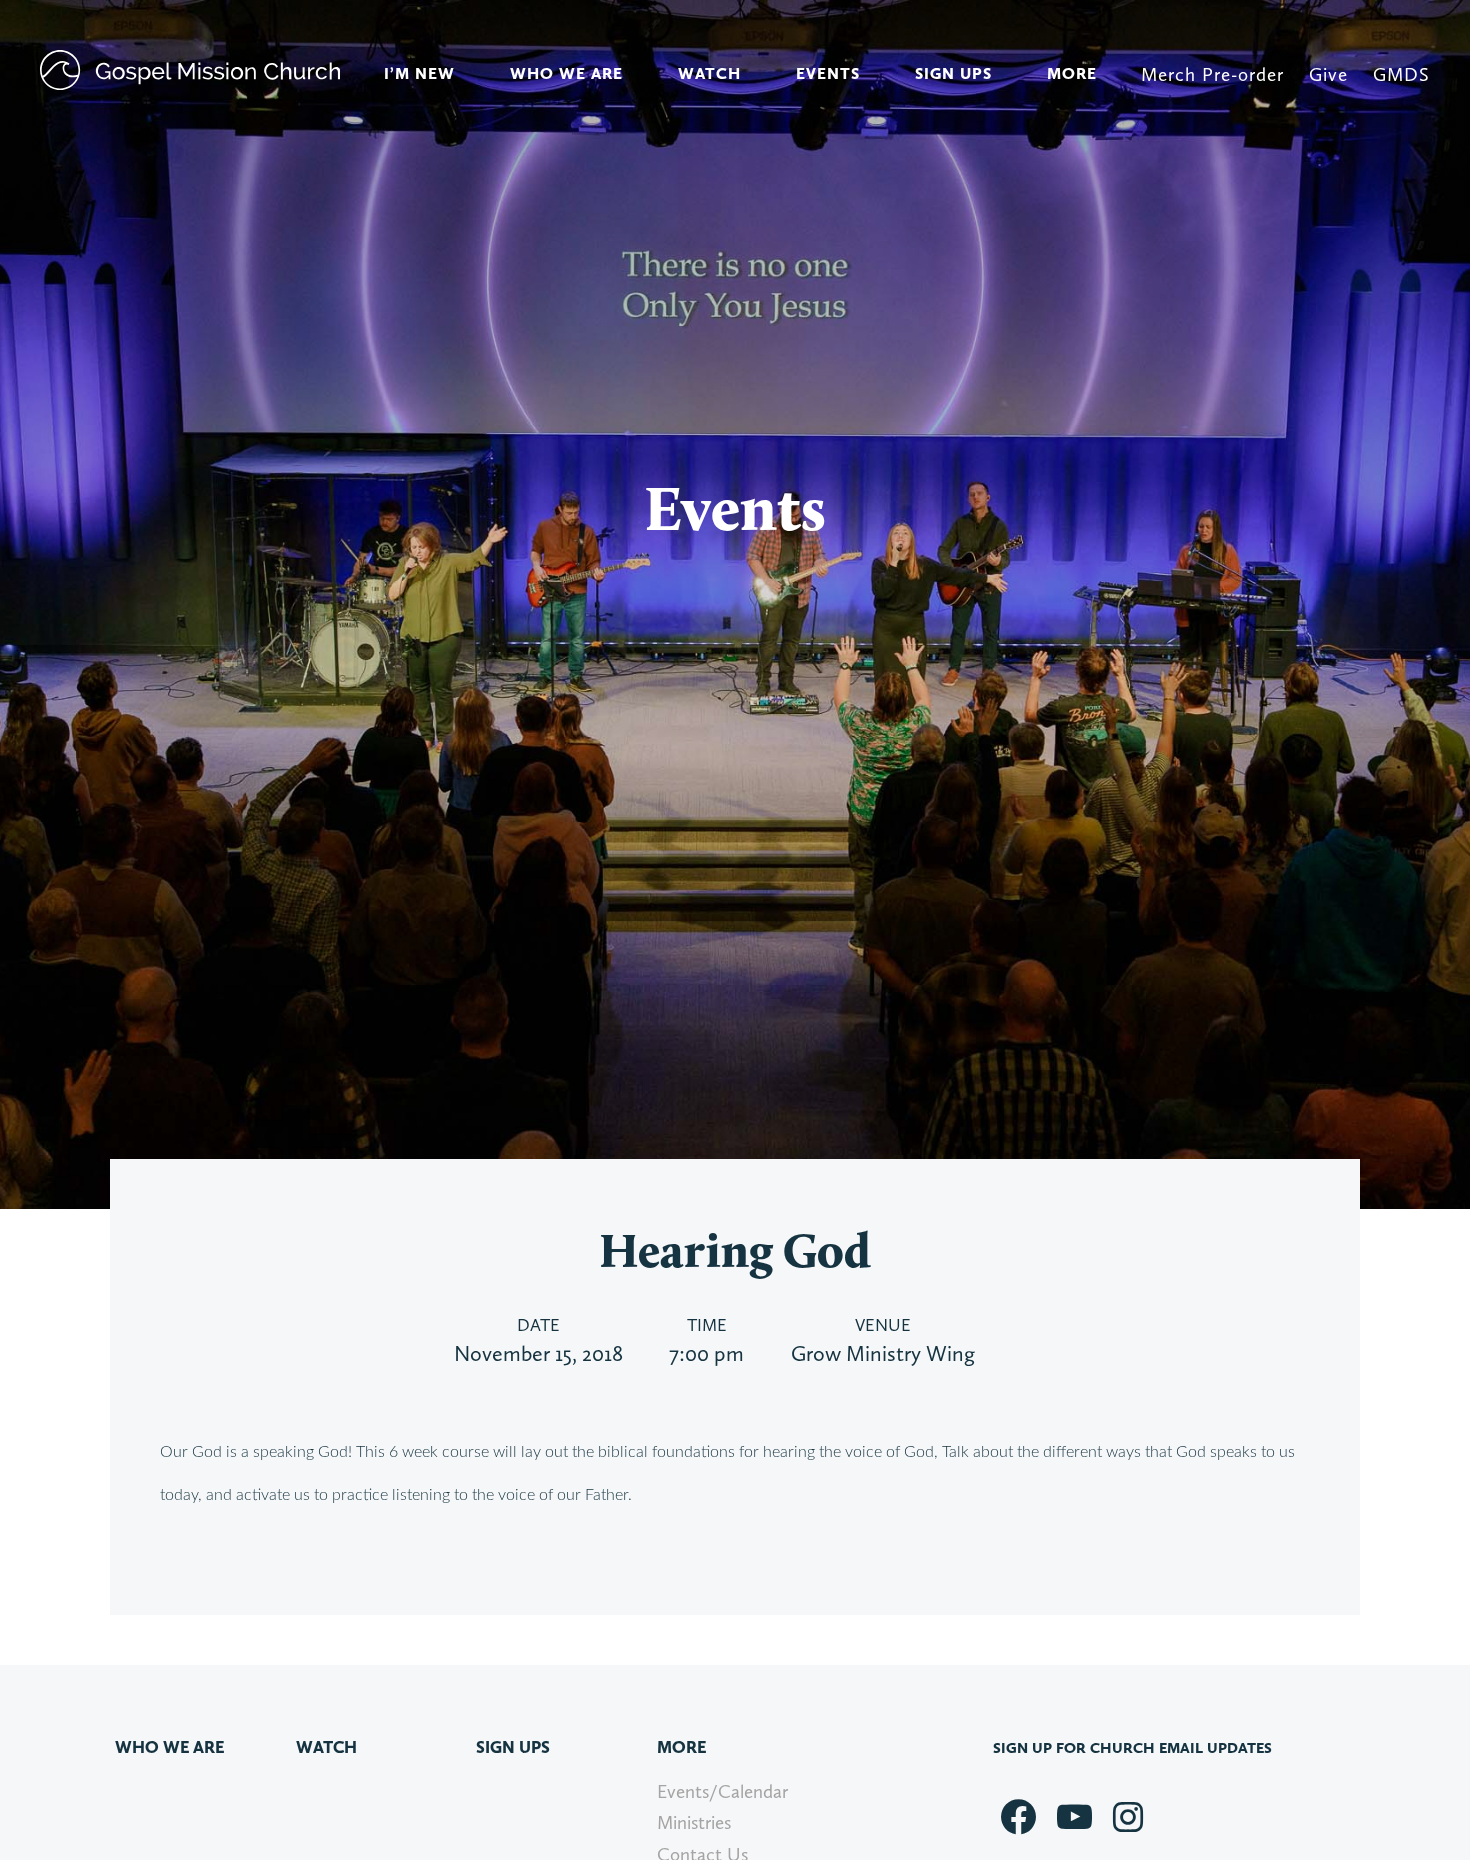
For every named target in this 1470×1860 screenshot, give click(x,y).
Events (828, 73)
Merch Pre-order (1212, 74)
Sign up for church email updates (1132, 1748)
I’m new (419, 73)
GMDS (1401, 74)
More (1072, 73)
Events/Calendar (722, 1791)
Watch (709, 73)
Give (1328, 74)
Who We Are (566, 73)
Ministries (694, 1822)
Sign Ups (953, 73)
